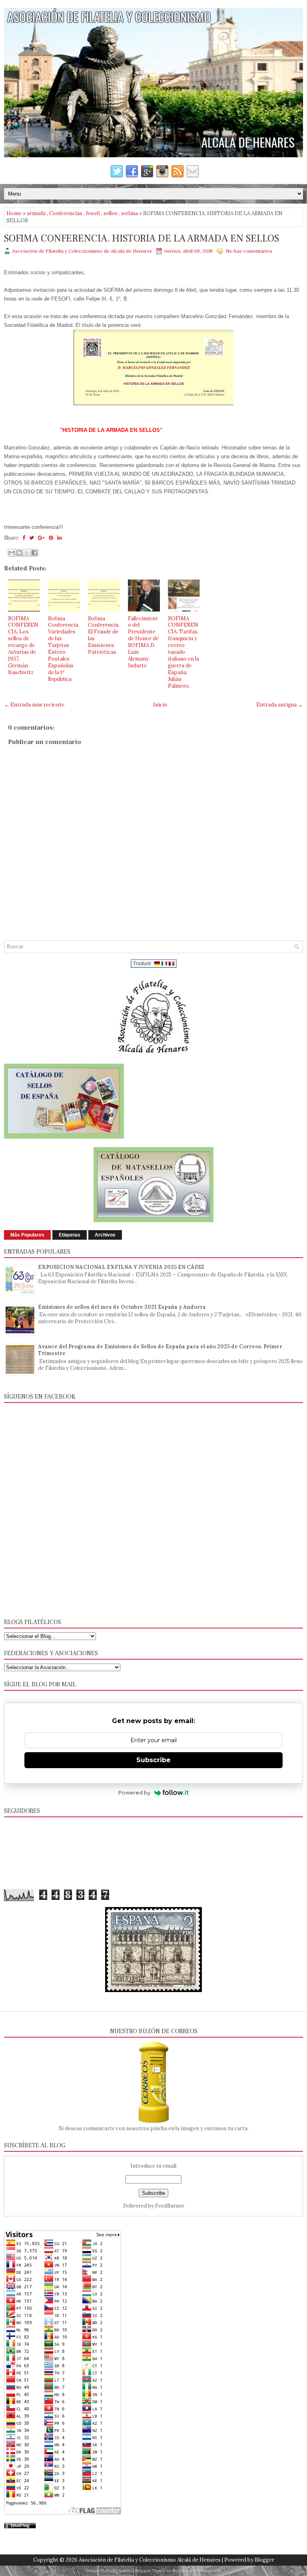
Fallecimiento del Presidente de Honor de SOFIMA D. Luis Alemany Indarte (143, 642)
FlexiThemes (119, 2571)
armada (36, 213)
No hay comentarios (249, 251)
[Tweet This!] (32, 538)
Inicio (160, 705)
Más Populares (27, 1235)
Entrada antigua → (280, 705)
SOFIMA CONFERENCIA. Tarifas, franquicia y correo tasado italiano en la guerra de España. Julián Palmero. (183, 652)
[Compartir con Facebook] (34, 553)
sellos (111, 213)
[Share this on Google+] (41, 538)
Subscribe (153, 1760)
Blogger (264, 2560)
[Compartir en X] (27, 553)
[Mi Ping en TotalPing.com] (20, 2527)
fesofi (93, 213)
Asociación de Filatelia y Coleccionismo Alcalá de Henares (150, 2560)
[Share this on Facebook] (24, 538)
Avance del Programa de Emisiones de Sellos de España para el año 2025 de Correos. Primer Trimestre (160, 1350)
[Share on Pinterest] (51, 538)
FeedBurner (170, 2206)
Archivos (105, 1235)
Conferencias (66, 213)
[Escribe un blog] (19, 553)
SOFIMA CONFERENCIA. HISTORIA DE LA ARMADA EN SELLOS (142, 239)
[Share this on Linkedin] (59, 538)
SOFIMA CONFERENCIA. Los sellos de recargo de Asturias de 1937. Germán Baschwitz (23, 645)
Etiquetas (70, 1235)
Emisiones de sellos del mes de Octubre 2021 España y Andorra (122, 1307)
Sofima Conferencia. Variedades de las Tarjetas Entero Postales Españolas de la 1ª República (64, 649)
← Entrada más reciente (34, 705)
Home (14, 213)
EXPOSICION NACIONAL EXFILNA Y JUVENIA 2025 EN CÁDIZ (121, 1267)
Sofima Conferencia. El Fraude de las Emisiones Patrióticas (104, 635)
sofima (130, 213)
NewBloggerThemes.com (197, 2571)
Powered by (134, 1793)
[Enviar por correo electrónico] (12, 553)
